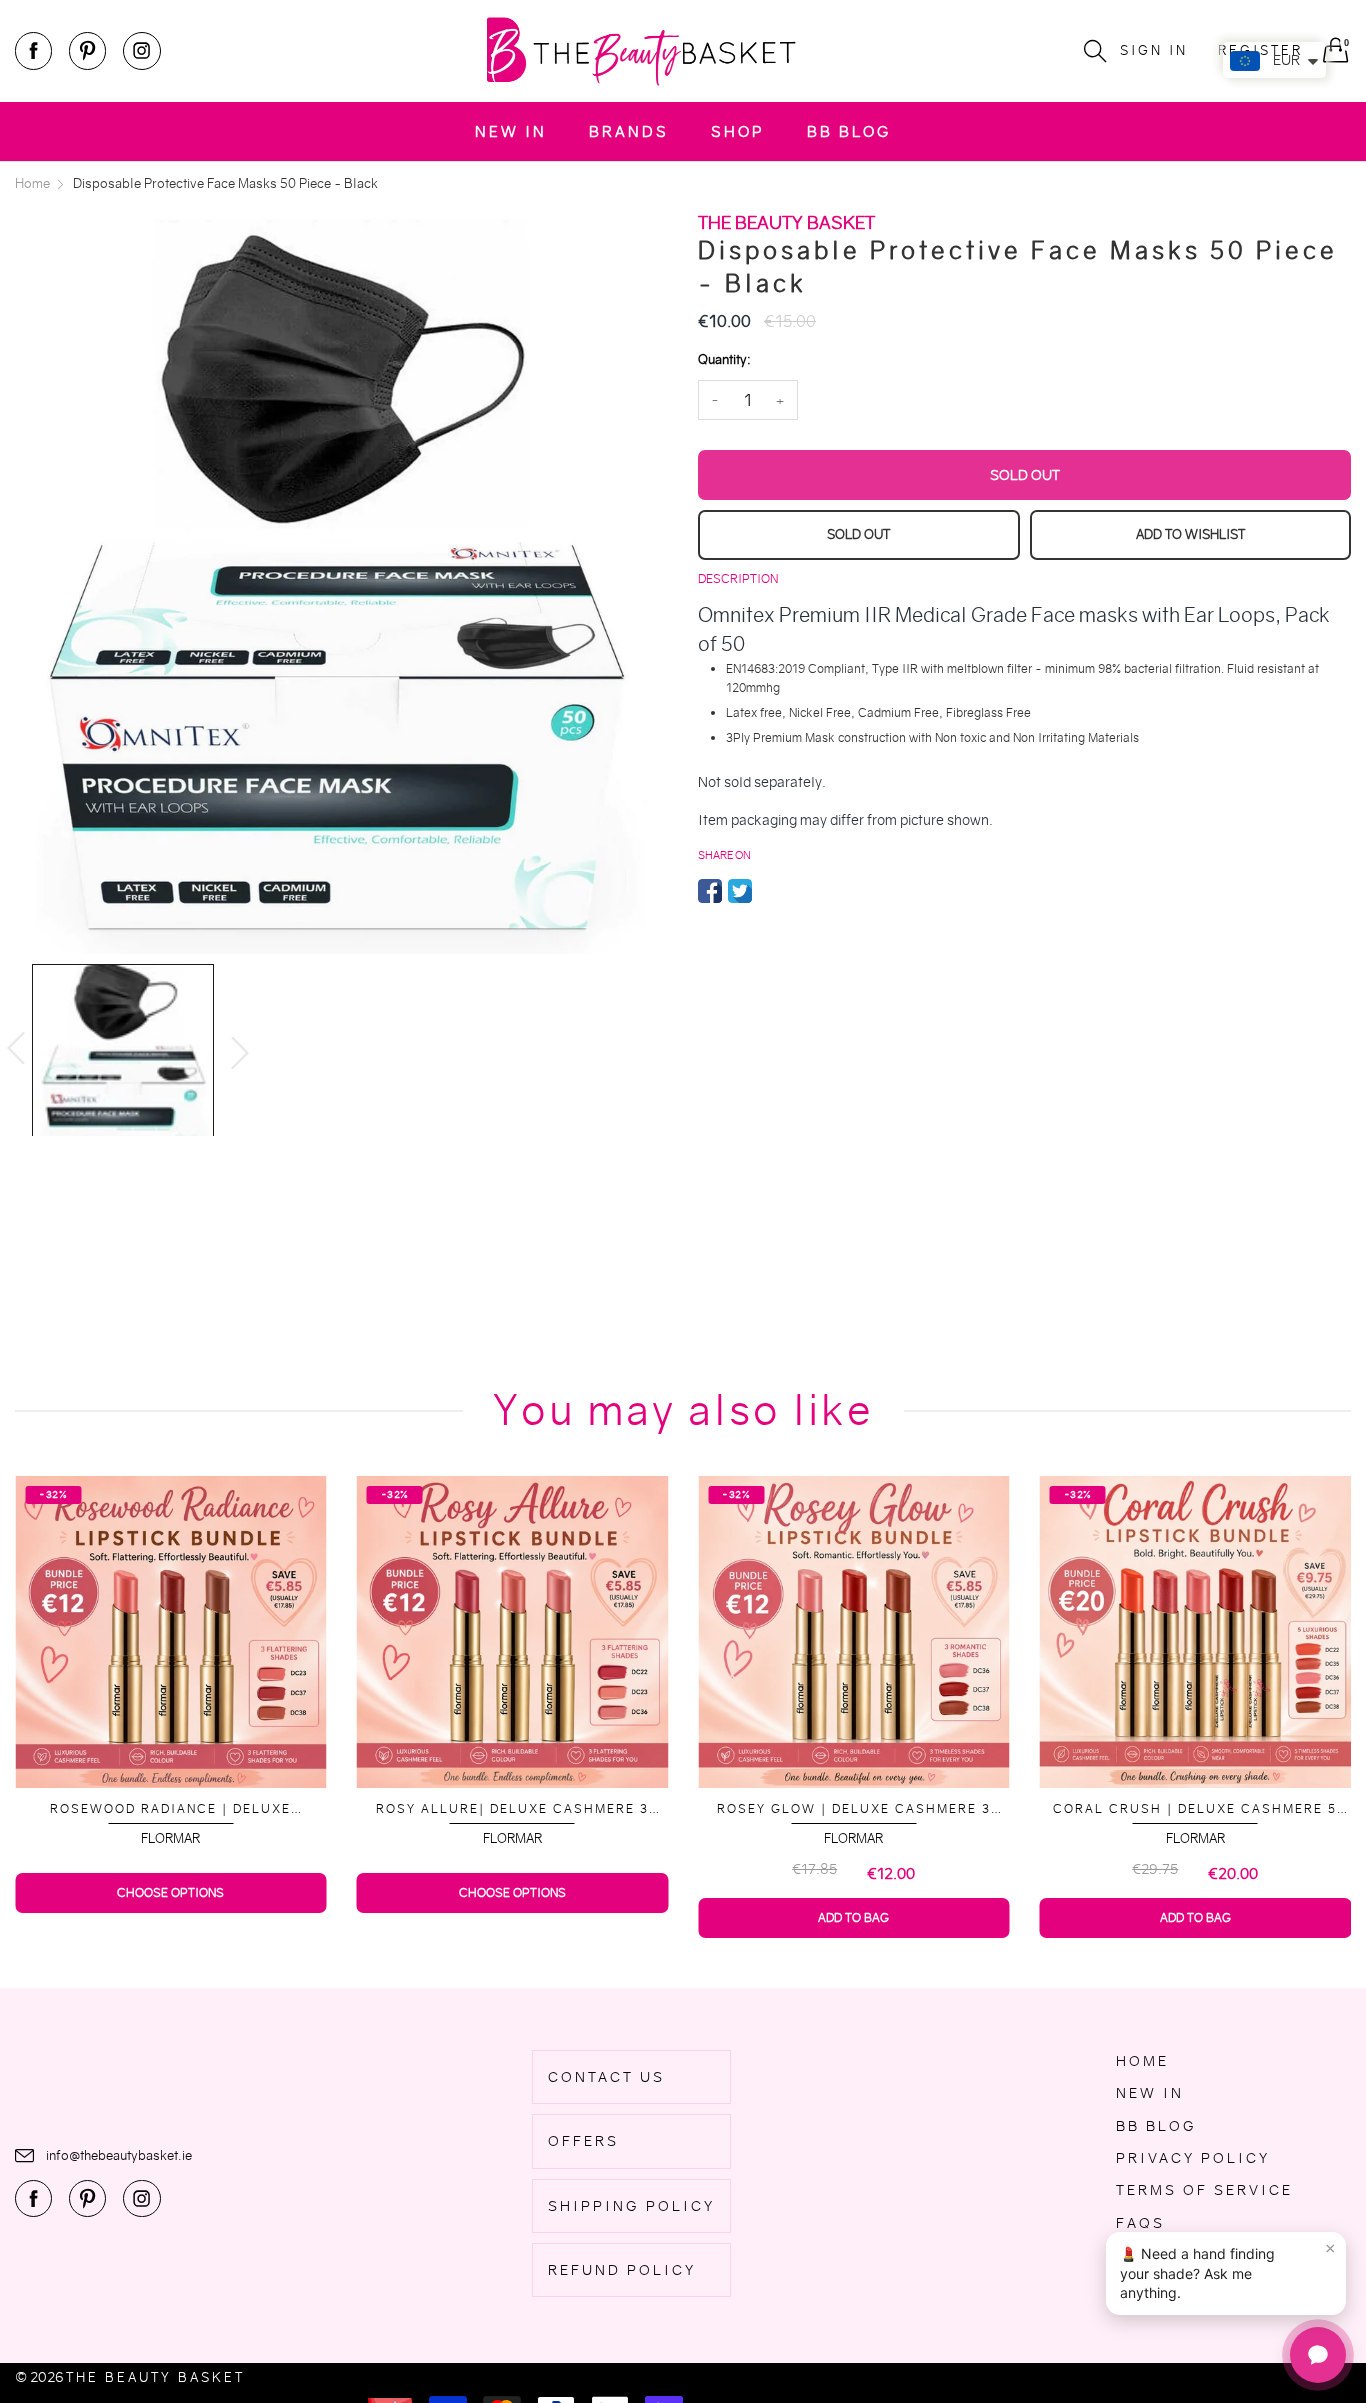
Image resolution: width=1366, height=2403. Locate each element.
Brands (629, 131)
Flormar (170, 1838)
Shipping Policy (631, 2206)
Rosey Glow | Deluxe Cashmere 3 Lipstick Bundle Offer (512, 1809)
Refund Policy (622, 2270)
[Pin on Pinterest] (770, 891)
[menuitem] (511, 131)
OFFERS (583, 2141)
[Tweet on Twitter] (740, 891)
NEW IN (511, 131)
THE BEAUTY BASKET (155, 2377)
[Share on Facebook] (710, 891)
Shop (738, 131)
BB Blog (849, 131)
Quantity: (724, 359)
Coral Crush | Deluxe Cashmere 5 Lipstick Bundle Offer (854, 1809)
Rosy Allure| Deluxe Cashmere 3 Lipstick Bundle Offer (170, 1809)
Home (1142, 2061)
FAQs (1140, 2223)
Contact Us (606, 2077)
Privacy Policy (1193, 2158)
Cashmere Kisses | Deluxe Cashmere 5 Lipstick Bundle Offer (1195, 1809)
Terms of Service (1204, 2190)
